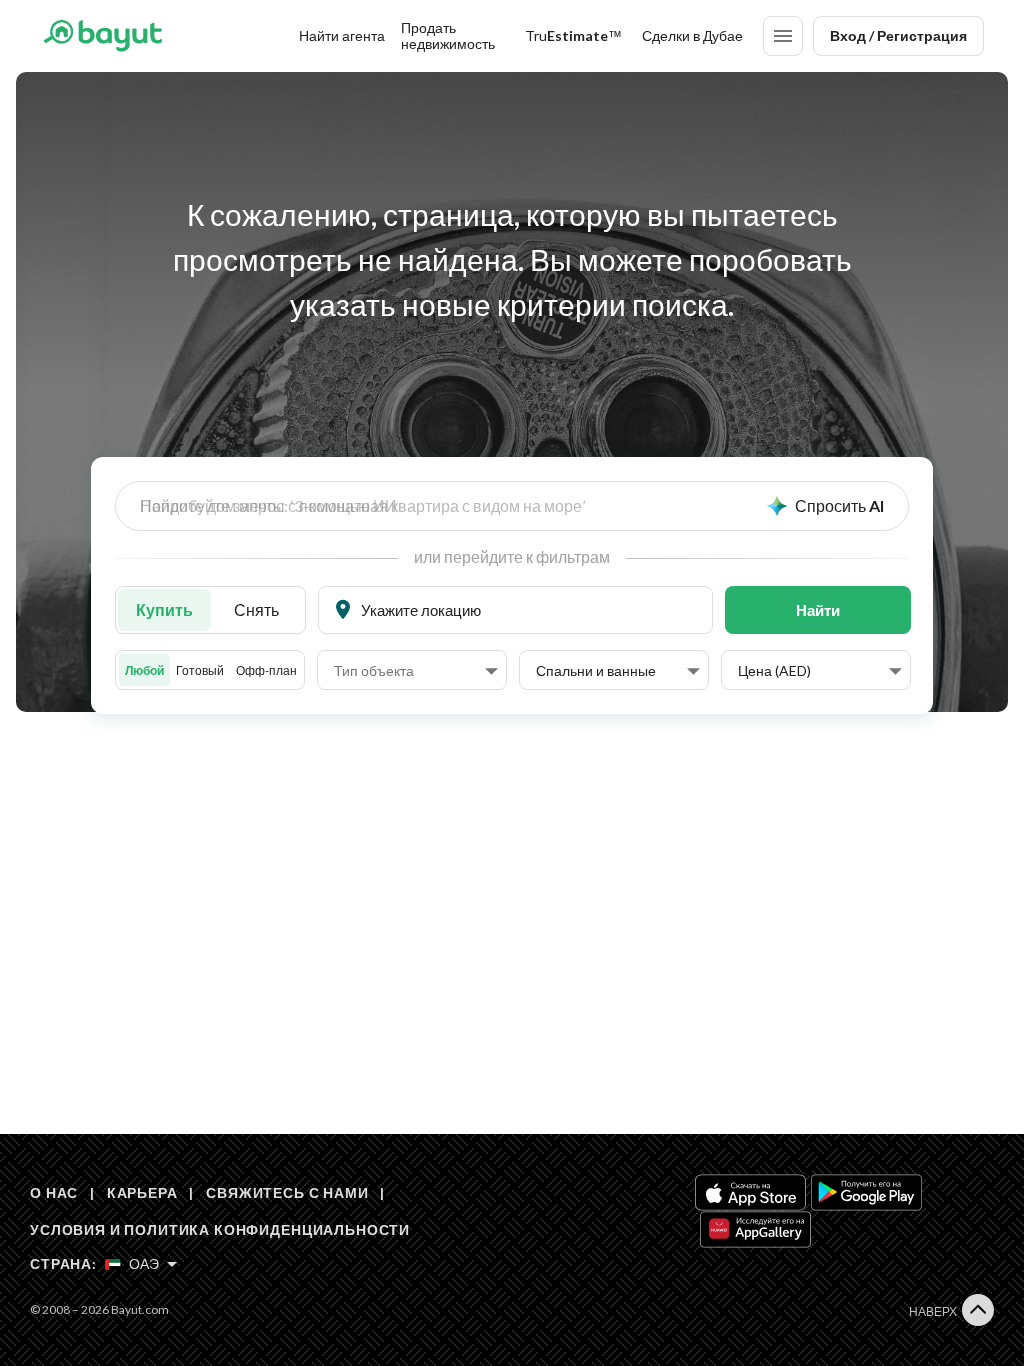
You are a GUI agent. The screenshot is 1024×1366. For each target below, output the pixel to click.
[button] (416, 671)
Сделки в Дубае (692, 35)
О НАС (54, 1192)
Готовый (200, 670)
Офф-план (266, 670)
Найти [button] (818, 610)
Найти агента (342, 35)
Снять (256, 609)
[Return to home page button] (102, 36)
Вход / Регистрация (898, 35)
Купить (164, 609)
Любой (144, 670)
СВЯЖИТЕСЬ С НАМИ (287, 1192)
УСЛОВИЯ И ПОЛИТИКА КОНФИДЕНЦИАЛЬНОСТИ (220, 1229)
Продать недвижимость (448, 35)
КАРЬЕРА (142, 1192)
